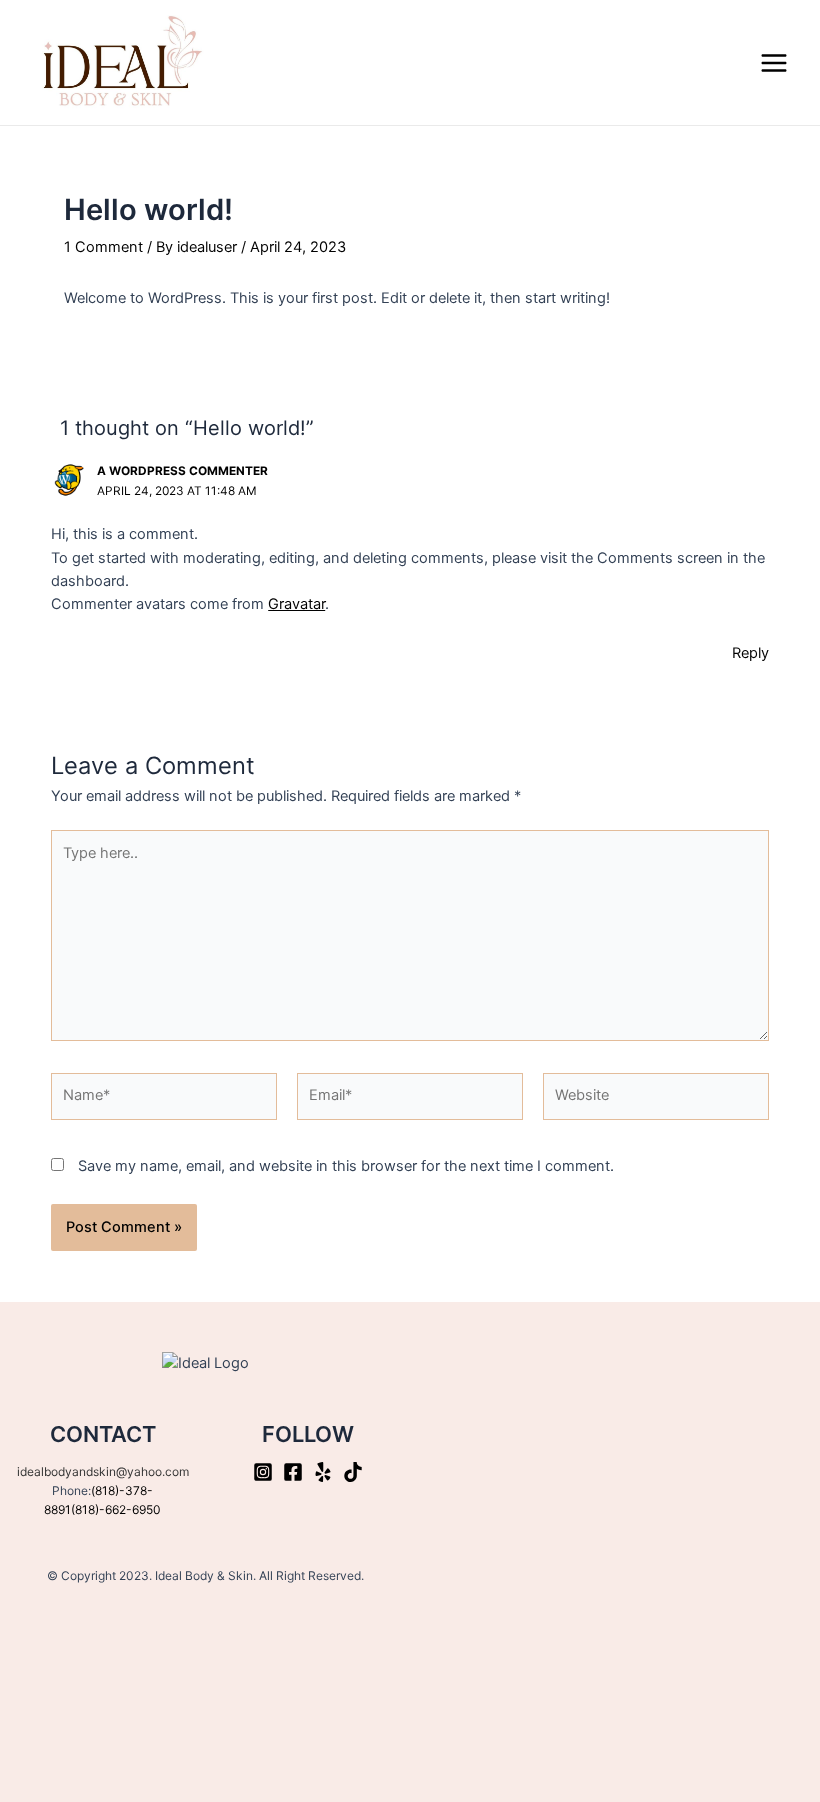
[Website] (656, 1100)
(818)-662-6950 (116, 1509)
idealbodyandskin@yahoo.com (103, 1471)
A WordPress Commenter (182, 471)
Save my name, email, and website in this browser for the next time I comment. (346, 1166)
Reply (750, 653)
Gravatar (296, 604)
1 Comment (103, 247)
